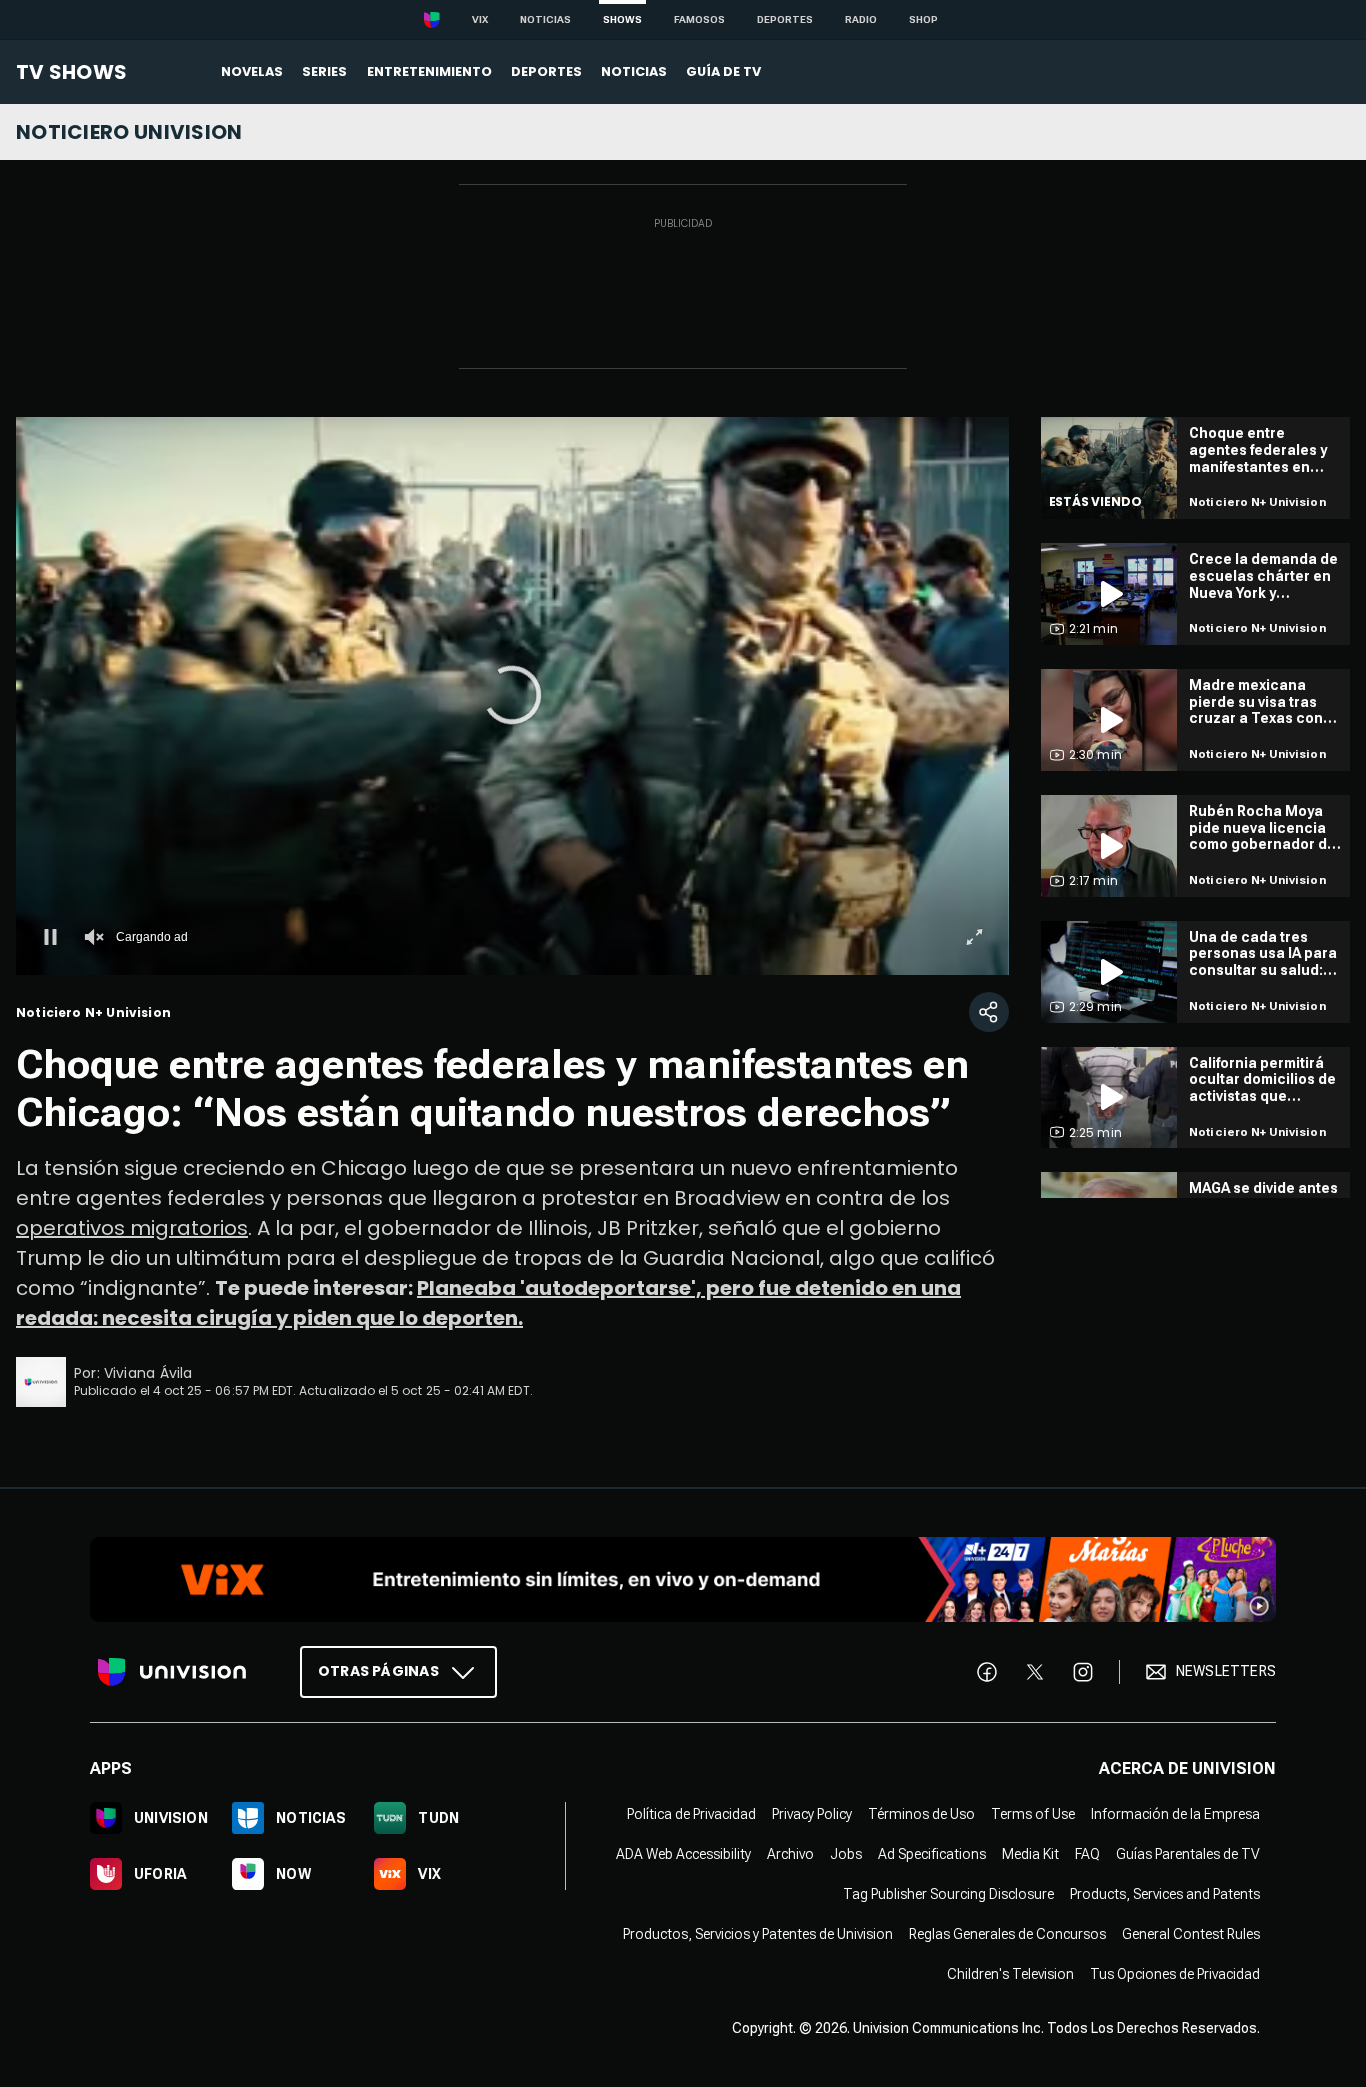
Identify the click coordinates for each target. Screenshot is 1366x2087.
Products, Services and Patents (1165, 1894)
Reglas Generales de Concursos (1007, 1934)
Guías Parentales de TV (1188, 1854)
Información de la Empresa (1175, 1814)
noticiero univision (129, 132)
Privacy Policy (812, 1814)
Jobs (846, 1854)
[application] (512, 696)
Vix (480, 19)
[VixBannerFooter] (683, 1579)
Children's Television (1010, 1974)
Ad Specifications (932, 1854)
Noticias (545, 19)
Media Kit (1030, 1854)
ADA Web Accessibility (683, 1854)
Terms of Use (1033, 1814)
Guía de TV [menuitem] (723, 71)
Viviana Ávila (148, 1373)
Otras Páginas (378, 1671)
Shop (923, 19)
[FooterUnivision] (172, 1672)
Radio (861, 19)
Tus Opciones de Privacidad (1175, 1974)
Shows (622, 19)
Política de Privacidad (691, 1814)
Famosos (699, 19)
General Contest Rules (1191, 1934)
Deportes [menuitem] (546, 71)
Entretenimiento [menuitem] (429, 71)
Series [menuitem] (324, 71)
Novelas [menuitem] (252, 71)
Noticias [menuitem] (634, 71)
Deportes (785, 19)
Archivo (790, 1854)
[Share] (989, 1012)
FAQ (1087, 1854)
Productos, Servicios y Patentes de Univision (758, 1934)
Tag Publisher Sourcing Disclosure (948, 1894)
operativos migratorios (132, 1228)
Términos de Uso (921, 1814)
